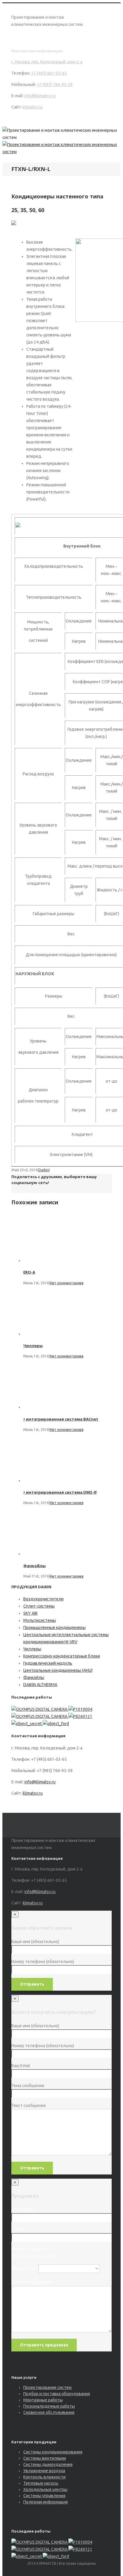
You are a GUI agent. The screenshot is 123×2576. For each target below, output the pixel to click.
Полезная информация (46, 2502)
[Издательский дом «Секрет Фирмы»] (27, 1724)
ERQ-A (29, 1272)
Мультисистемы (40, 1620)
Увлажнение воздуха (44, 2471)
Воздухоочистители (43, 1599)
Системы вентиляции (45, 2458)
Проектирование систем (47, 2387)
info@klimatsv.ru (40, 96)
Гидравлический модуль (48, 1663)
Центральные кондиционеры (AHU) (58, 1670)
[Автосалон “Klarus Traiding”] (80, 1716)
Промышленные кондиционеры (54, 1628)
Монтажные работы (43, 2400)
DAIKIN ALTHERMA (40, 1685)
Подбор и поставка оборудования (57, 2394)
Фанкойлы (34, 1566)
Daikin (44, 1170)
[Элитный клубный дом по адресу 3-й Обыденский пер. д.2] (40, 1716)
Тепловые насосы (41, 2483)
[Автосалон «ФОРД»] (56, 1724)
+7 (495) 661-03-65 (49, 73)
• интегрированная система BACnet (61, 1419)
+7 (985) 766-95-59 (55, 84)
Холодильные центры (45, 2489)
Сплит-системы (39, 1606)
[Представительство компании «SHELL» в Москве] (80, 1709)
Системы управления (44, 2496)
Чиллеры (33, 1346)
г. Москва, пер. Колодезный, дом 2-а (47, 62)
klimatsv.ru (33, 107)
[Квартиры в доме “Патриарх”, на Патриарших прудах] (40, 1709)
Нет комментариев (67, 1283)
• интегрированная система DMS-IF (60, 1492)
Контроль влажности (44, 2477)
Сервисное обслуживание (49, 2412)
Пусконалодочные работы (49, 2406)
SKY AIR (30, 1613)
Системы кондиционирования (53, 2452)
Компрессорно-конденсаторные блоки (62, 1656)
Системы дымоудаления (48, 2464)
